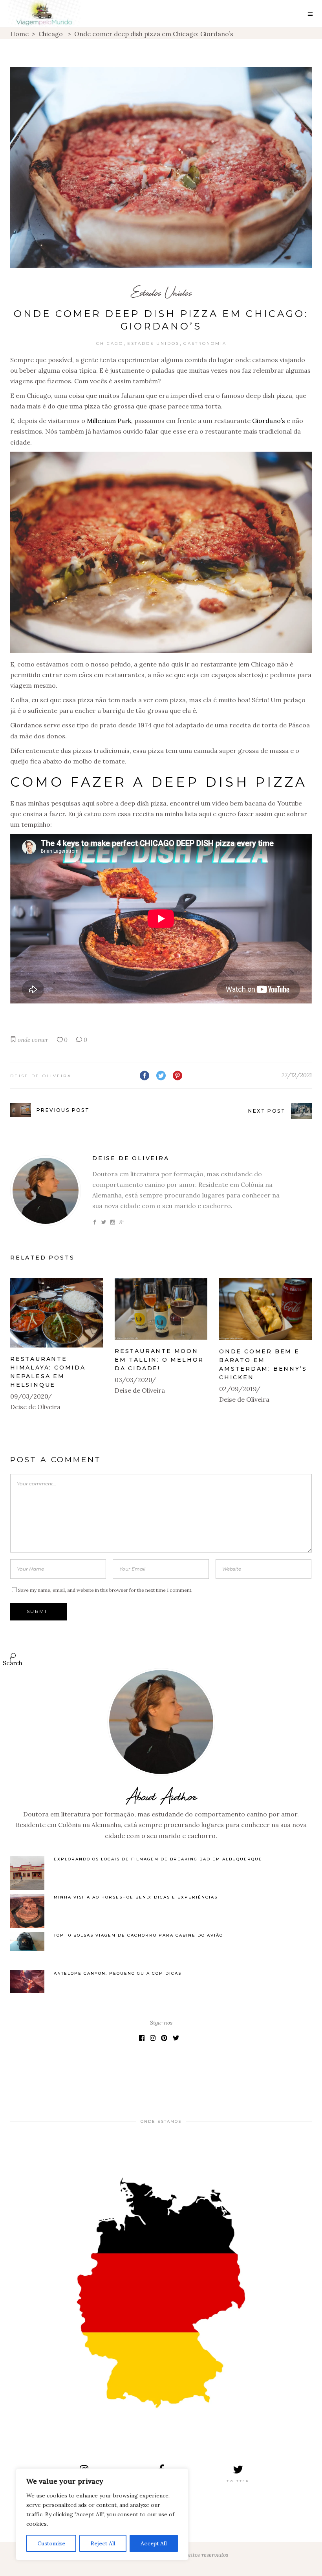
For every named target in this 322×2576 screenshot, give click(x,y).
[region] (102, 2514)
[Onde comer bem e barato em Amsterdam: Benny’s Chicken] (265, 1309)
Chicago (51, 34)
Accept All (154, 2543)
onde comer (33, 1040)
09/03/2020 (29, 1396)
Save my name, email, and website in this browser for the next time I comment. (105, 1590)
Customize (51, 2543)
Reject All (103, 2543)
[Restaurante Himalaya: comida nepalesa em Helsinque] (57, 1313)
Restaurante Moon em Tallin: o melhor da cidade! (159, 1360)
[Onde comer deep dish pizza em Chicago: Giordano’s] (46, 1191)
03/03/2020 (134, 1380)
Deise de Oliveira (41, 1076)
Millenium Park (109, 421)
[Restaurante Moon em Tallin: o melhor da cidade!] (161, 1309)
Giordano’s (269, 421)
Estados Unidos (161, 292)
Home (19, 34)
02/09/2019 (238, 1389)
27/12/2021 (297, 1075)
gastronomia (205, 343)
